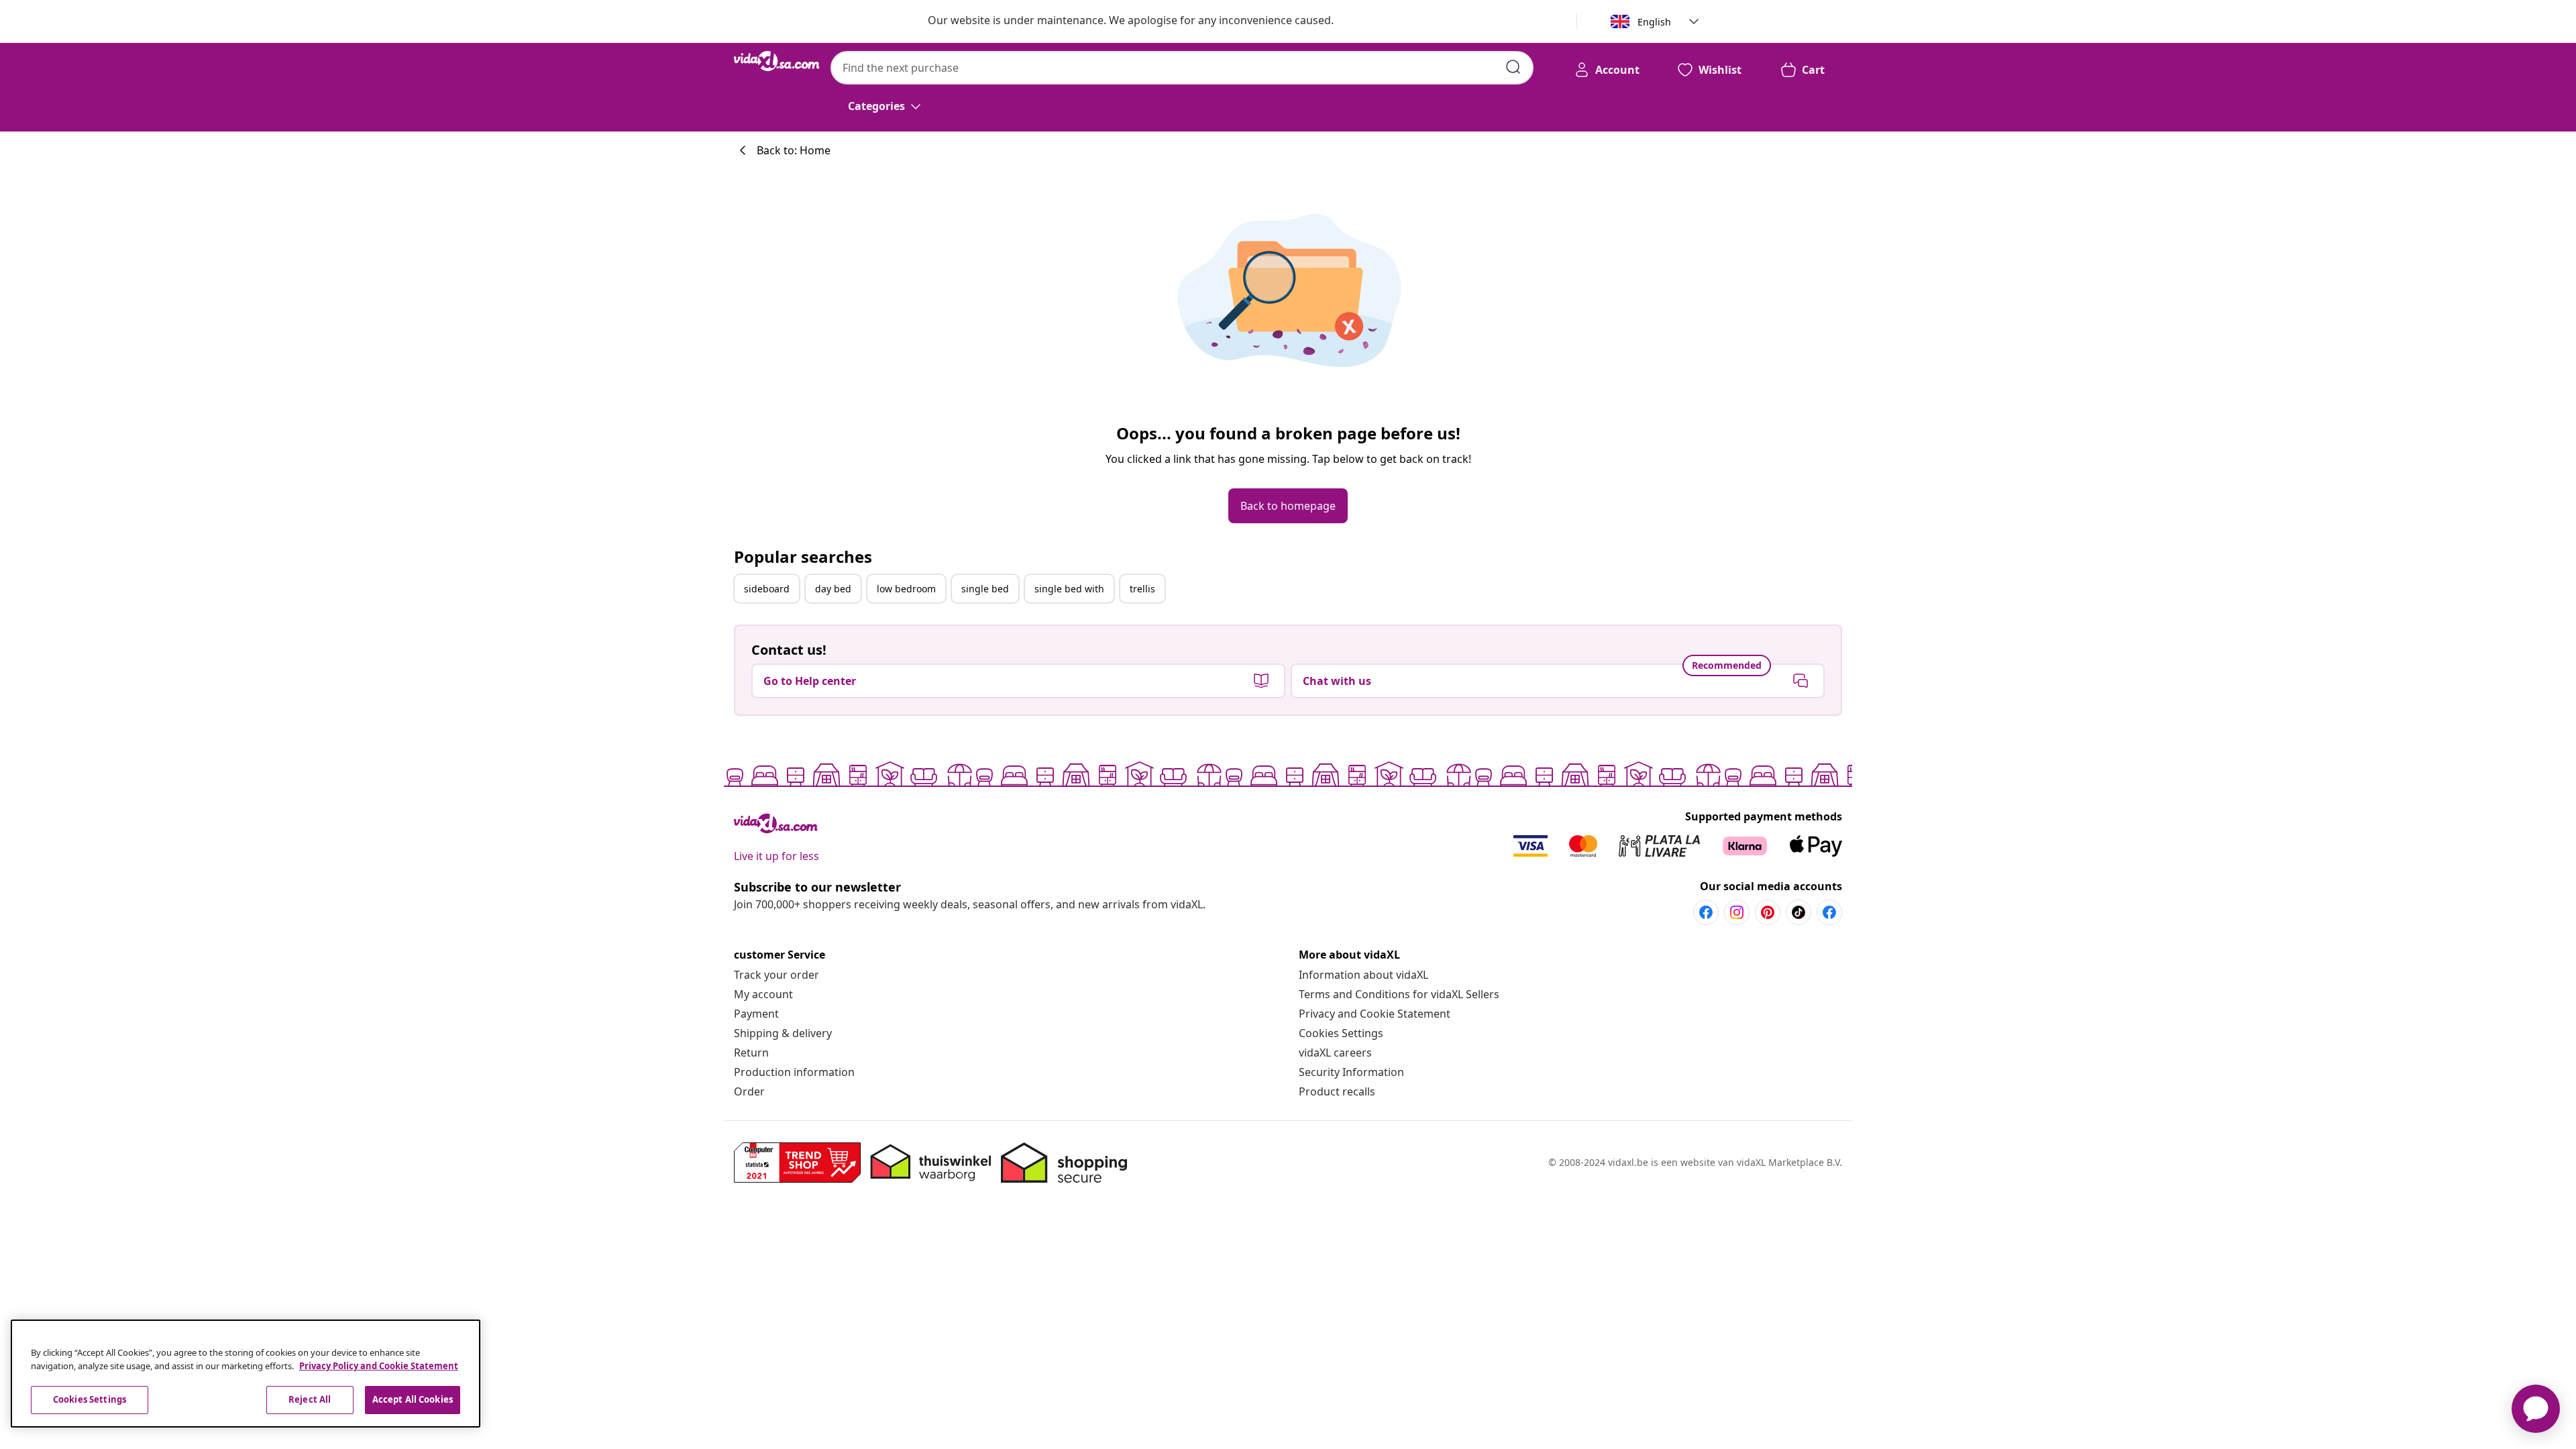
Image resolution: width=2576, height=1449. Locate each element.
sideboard (767, 589)
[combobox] (1182, 68)
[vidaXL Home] (777, 61)
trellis (1142, 589)
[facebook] (1706, 912)
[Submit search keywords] (1513, 67)
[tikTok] (1799, 912)
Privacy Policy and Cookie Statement (379, 1366)
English (1654, 22)
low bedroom (906, 589)
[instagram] (1737, 912)
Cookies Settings (1341, 1033)
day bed (833, 589)
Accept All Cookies (413, 1399)
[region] (246, 1374)
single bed (985, 589)
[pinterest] (1768, 912)
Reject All (310, 1399)
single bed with (1069, 589)
